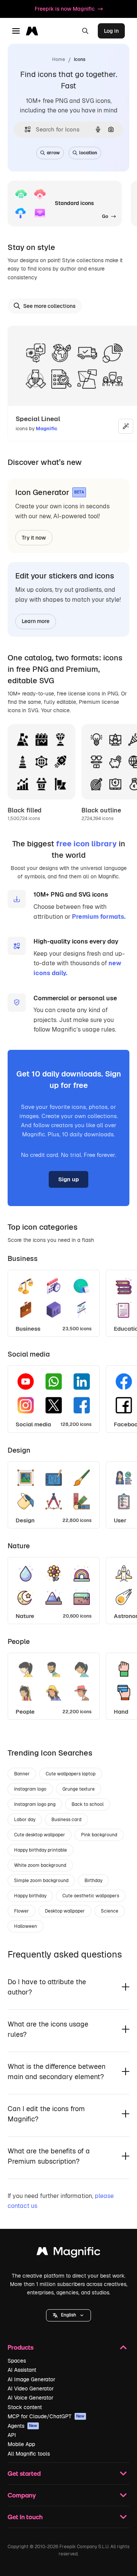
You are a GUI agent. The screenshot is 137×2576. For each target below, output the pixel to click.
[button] (68, 2315)
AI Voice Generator (30, 2398)
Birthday (93, 1881)
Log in (111, 31)
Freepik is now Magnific (65, 9)
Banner (22, 1774)
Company (22, 2495)
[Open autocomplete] (25, 129)
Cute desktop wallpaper (40, 1835)
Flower (22, 1911)
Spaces (17, 2361)
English (68, 2315)
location (88, 153)
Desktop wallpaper (65, 1911)
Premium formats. (99, 917)
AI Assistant (22, 2370)
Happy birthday (30, 1896)
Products (21, 2347)
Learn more (36, 621)
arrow (53, 153)
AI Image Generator (31, 2379)
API (12, 2435)
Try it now (34, 538)
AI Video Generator (31, 2389)
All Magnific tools (29, 2454)
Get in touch (25, 2517)
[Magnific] (68, 2253)
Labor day (25, 1820)
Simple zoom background (41, 1881)
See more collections (49, 306)
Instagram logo (30, 1789)
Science (110, 1911)
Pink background (99, 1835)
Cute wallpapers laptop (71, 1774)
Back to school (88, 1804)
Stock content (25, 2407)
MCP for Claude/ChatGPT (46, 2416)
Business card (66, 1820)
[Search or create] (85, 31)
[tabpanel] (68, 1301)
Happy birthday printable (41, 1850)
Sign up (68, 1179)
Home (59, 59)
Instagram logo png (35, 1804)
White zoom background (40, 1865)
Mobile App (21, 2444)
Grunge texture (79, 1789)
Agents (22, 2426)
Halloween (25, 1926)
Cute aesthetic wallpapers (91, 1896)
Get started (24, 2473)
